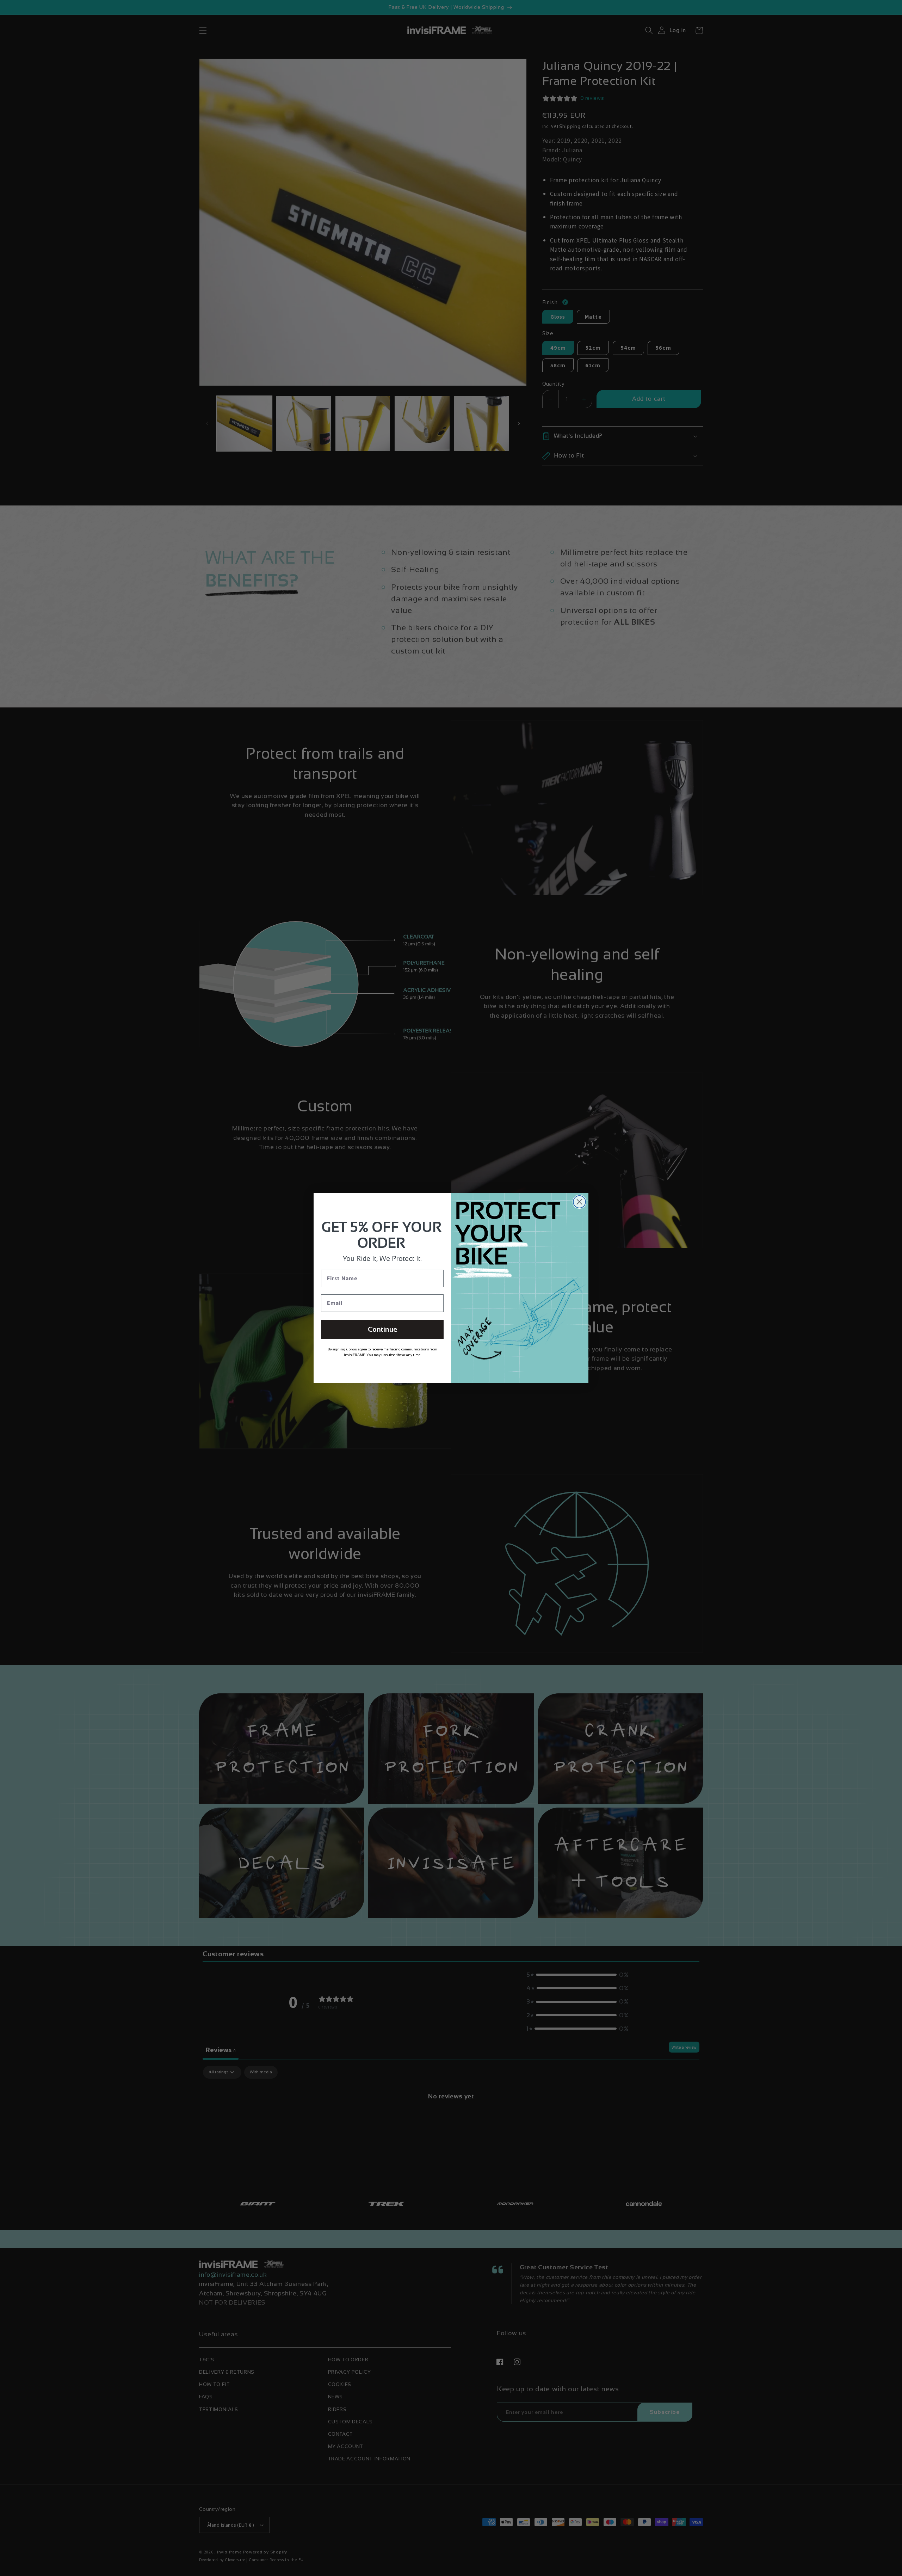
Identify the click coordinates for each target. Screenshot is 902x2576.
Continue (382, 1329)
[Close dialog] (579, 1202)
